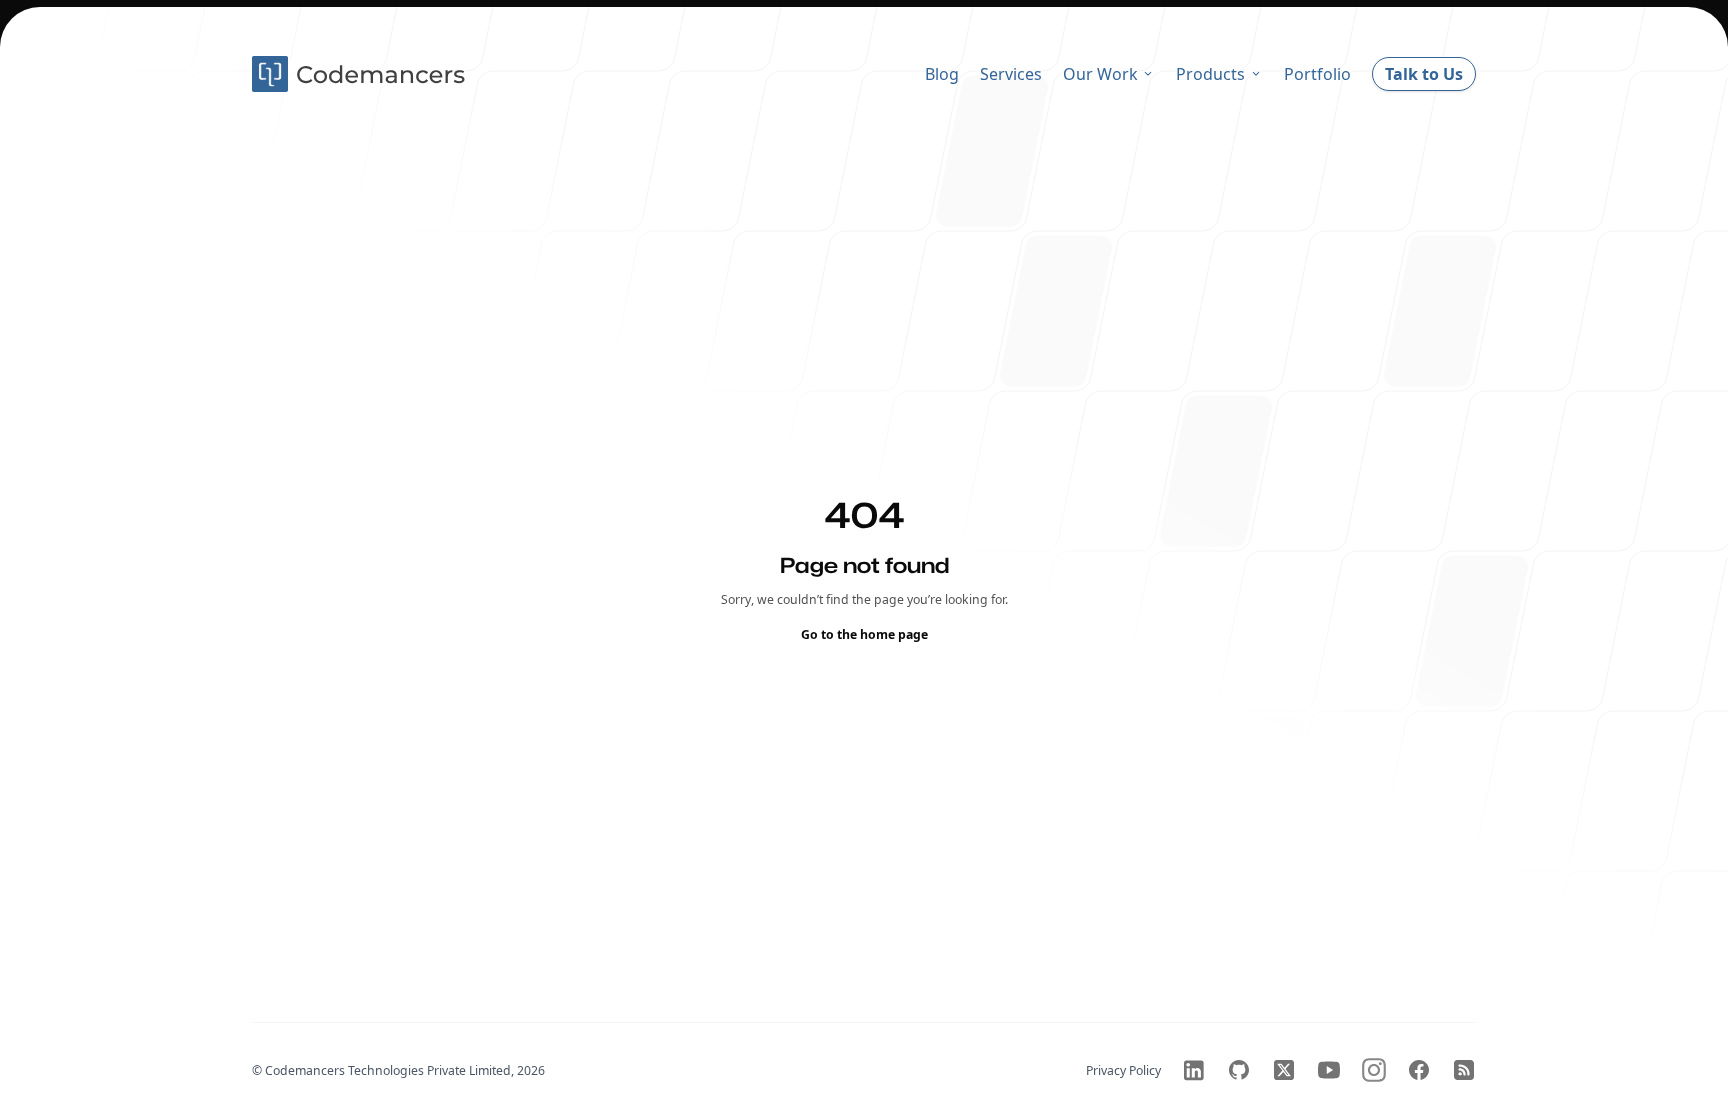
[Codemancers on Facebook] (1419, 1070)
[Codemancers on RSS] (1464, 1070)
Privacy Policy (1123, 1070)
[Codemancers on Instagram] (1374, 1070)
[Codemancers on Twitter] (1284, 1070)
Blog (942, 74)
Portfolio (1317, 74)
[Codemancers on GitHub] (1239, 1070)
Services (1011, 74)
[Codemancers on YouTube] (1329, 1070)
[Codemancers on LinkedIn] (1194, 1070)
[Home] (361, 74)
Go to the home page (864, 633)
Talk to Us (1424, 74)
